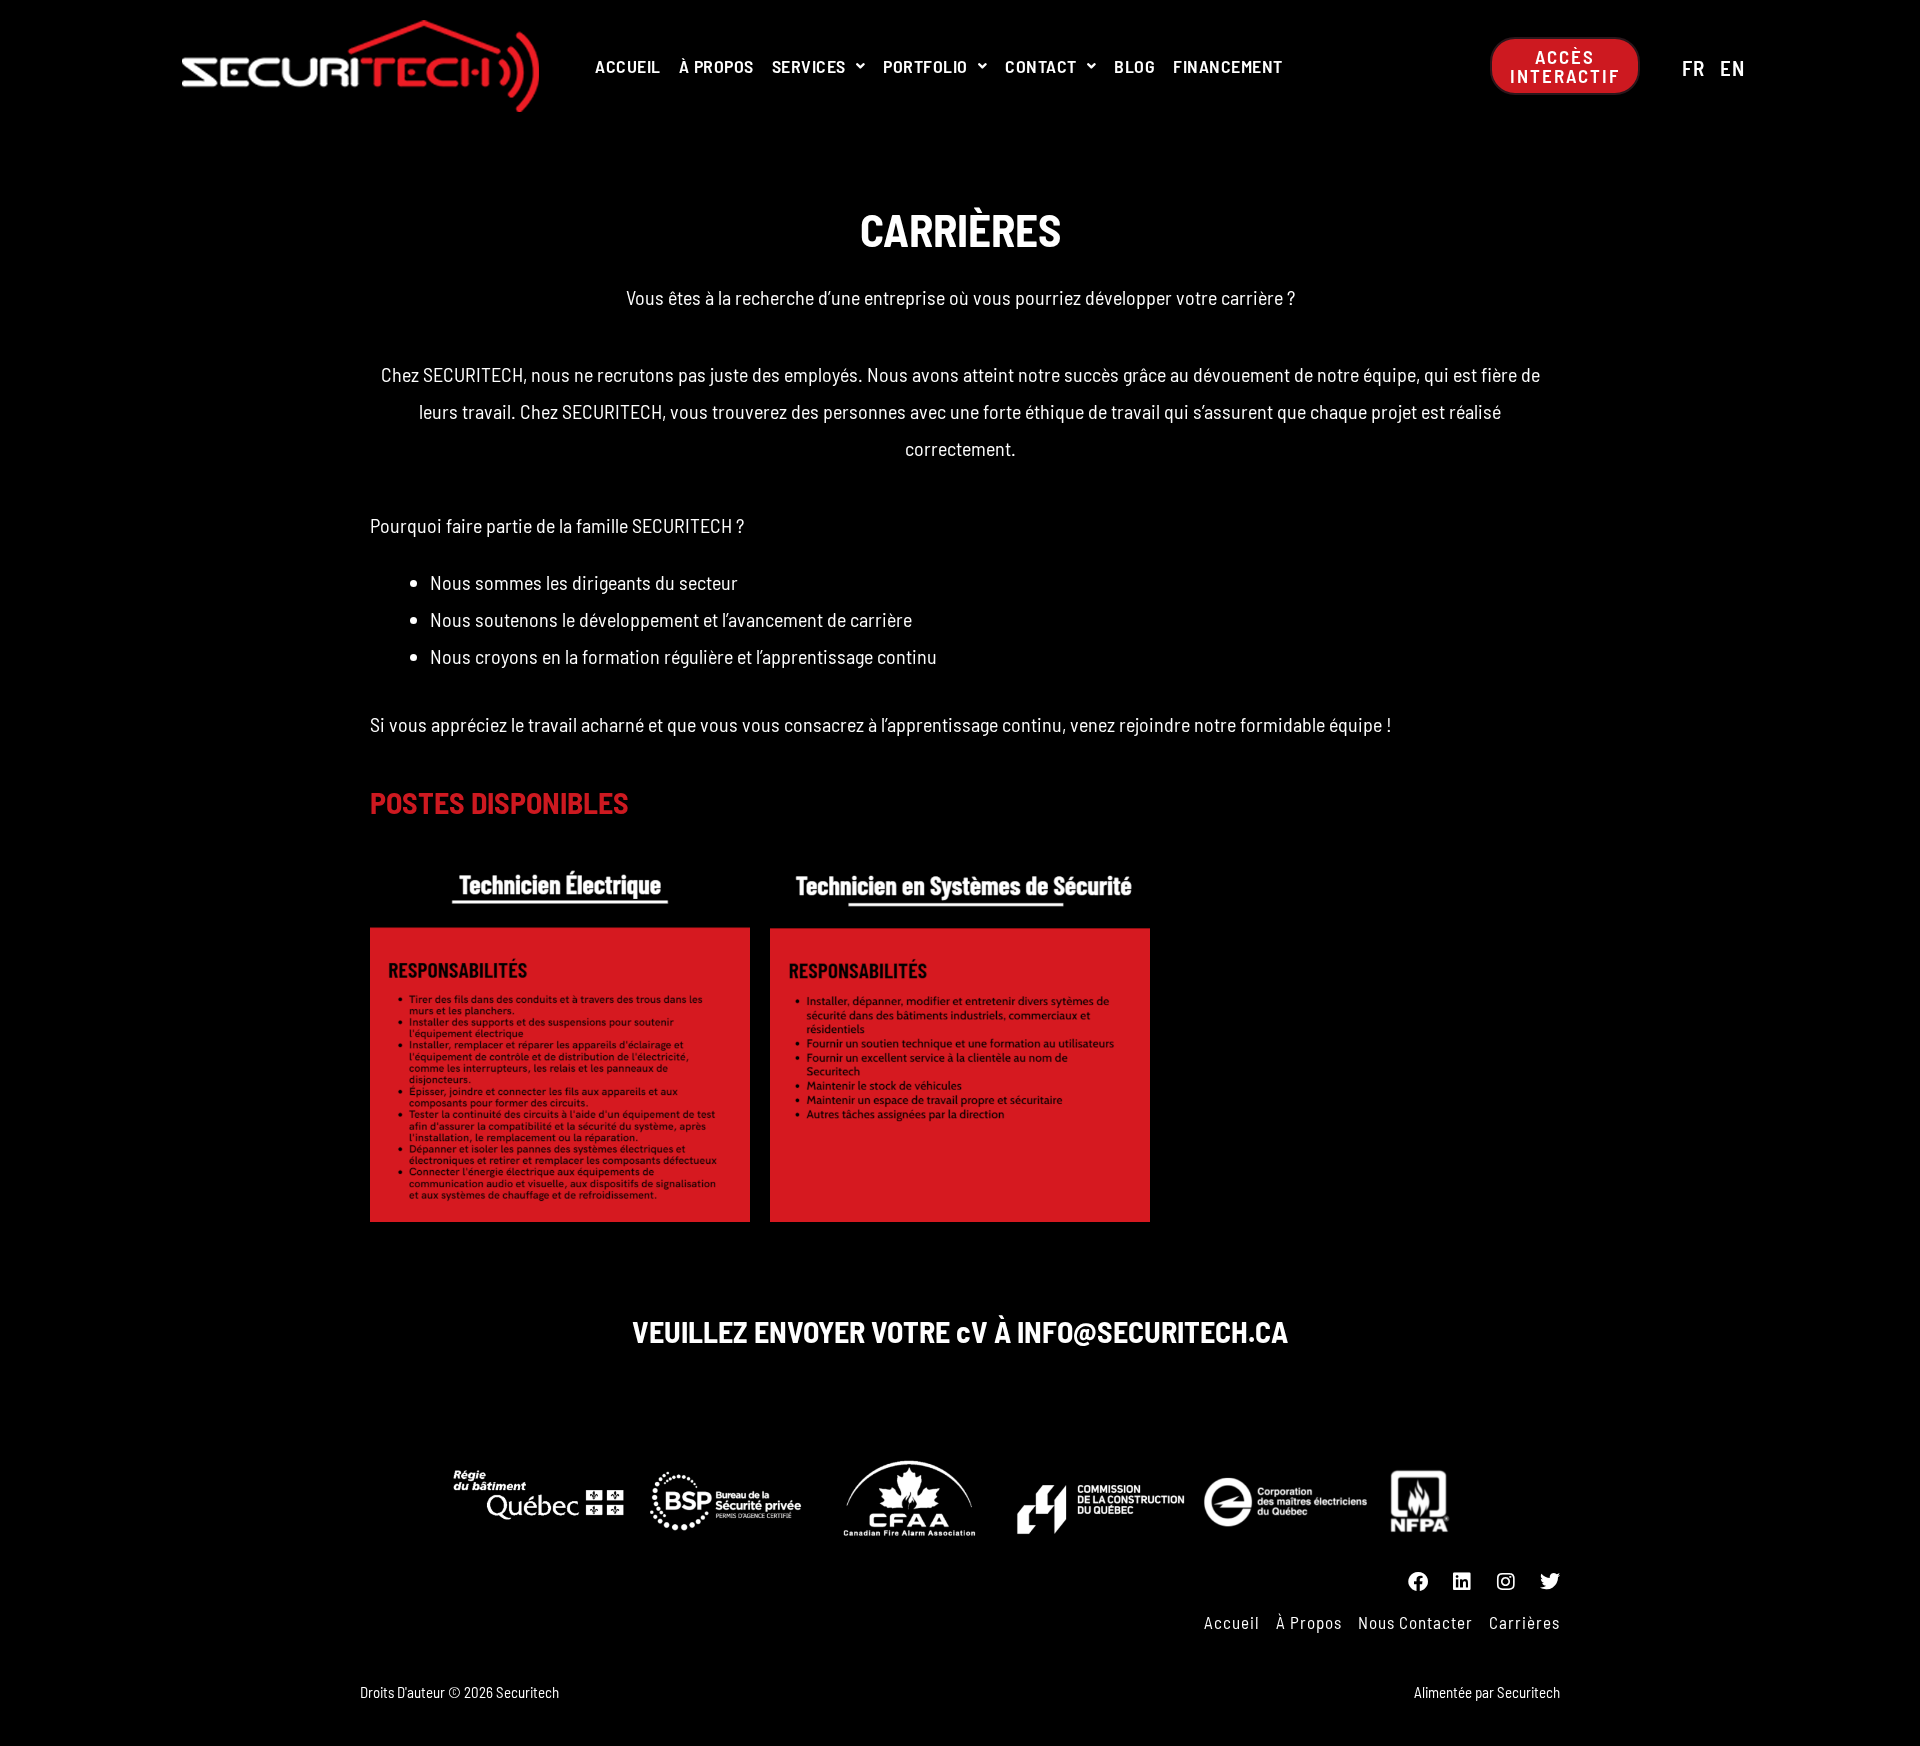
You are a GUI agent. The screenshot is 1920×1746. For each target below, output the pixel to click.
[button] (819, 66)
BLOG (1134, 66)
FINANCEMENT (1228, 66)
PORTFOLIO (925, 66)
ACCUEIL (628, 66)
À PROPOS (716, 66)
